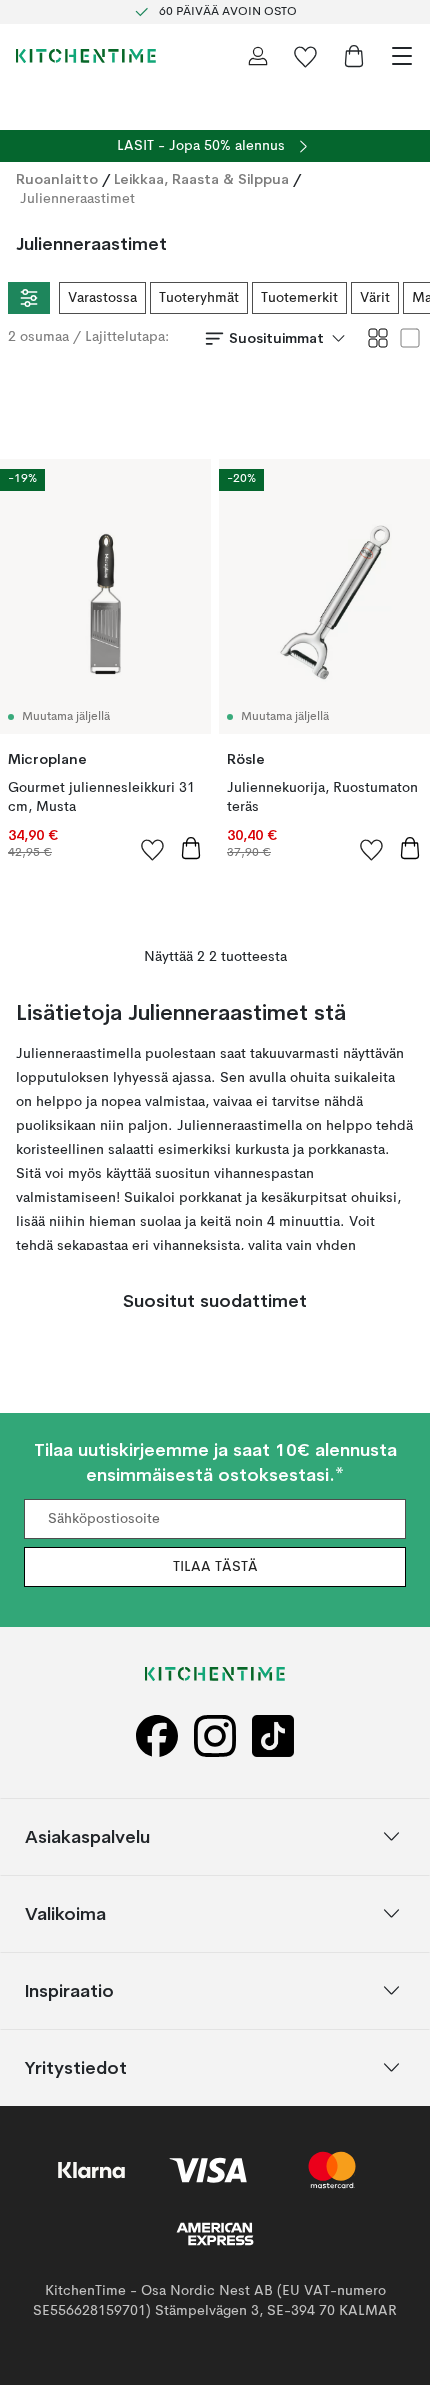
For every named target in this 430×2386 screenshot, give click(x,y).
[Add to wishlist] (153, 849)
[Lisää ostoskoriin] (191, 848)
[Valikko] (402, 56)
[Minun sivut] (258, 56)
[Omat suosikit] (306, 56)
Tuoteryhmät (199, 298)
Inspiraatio (69, 1990)
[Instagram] (215, 1736)
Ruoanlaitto (57, 179)
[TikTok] (273, 1736)
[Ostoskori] (354, 56)
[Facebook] (157, 1736)
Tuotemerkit (299, 298)
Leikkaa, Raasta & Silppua (201, 179)
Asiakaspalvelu (87, 1836)
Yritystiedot (76, 2067)
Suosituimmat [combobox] (276, 338)
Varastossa (102, 298)
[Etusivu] (86, 56)
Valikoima (65, 1913)
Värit (375, 298)
